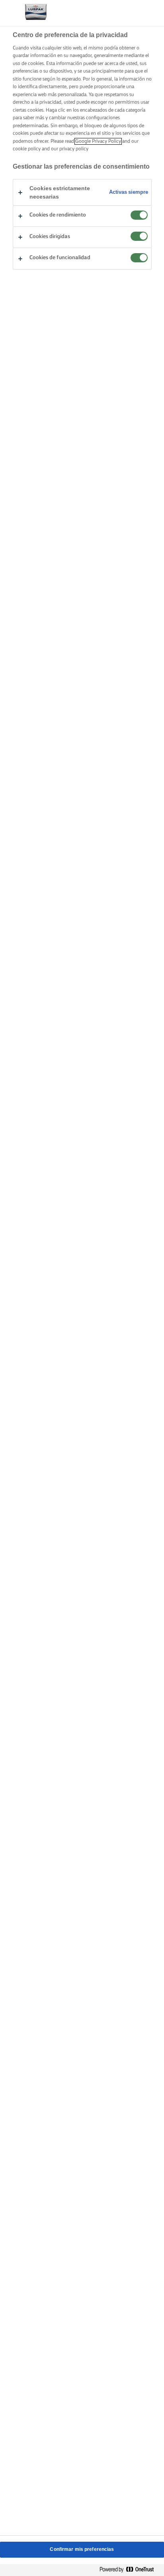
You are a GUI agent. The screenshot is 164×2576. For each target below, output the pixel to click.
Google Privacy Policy (98, 141)
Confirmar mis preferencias (82, 2549)
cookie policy (27, 149)
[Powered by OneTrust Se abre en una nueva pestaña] (130, 2570)
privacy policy (74, 149)
